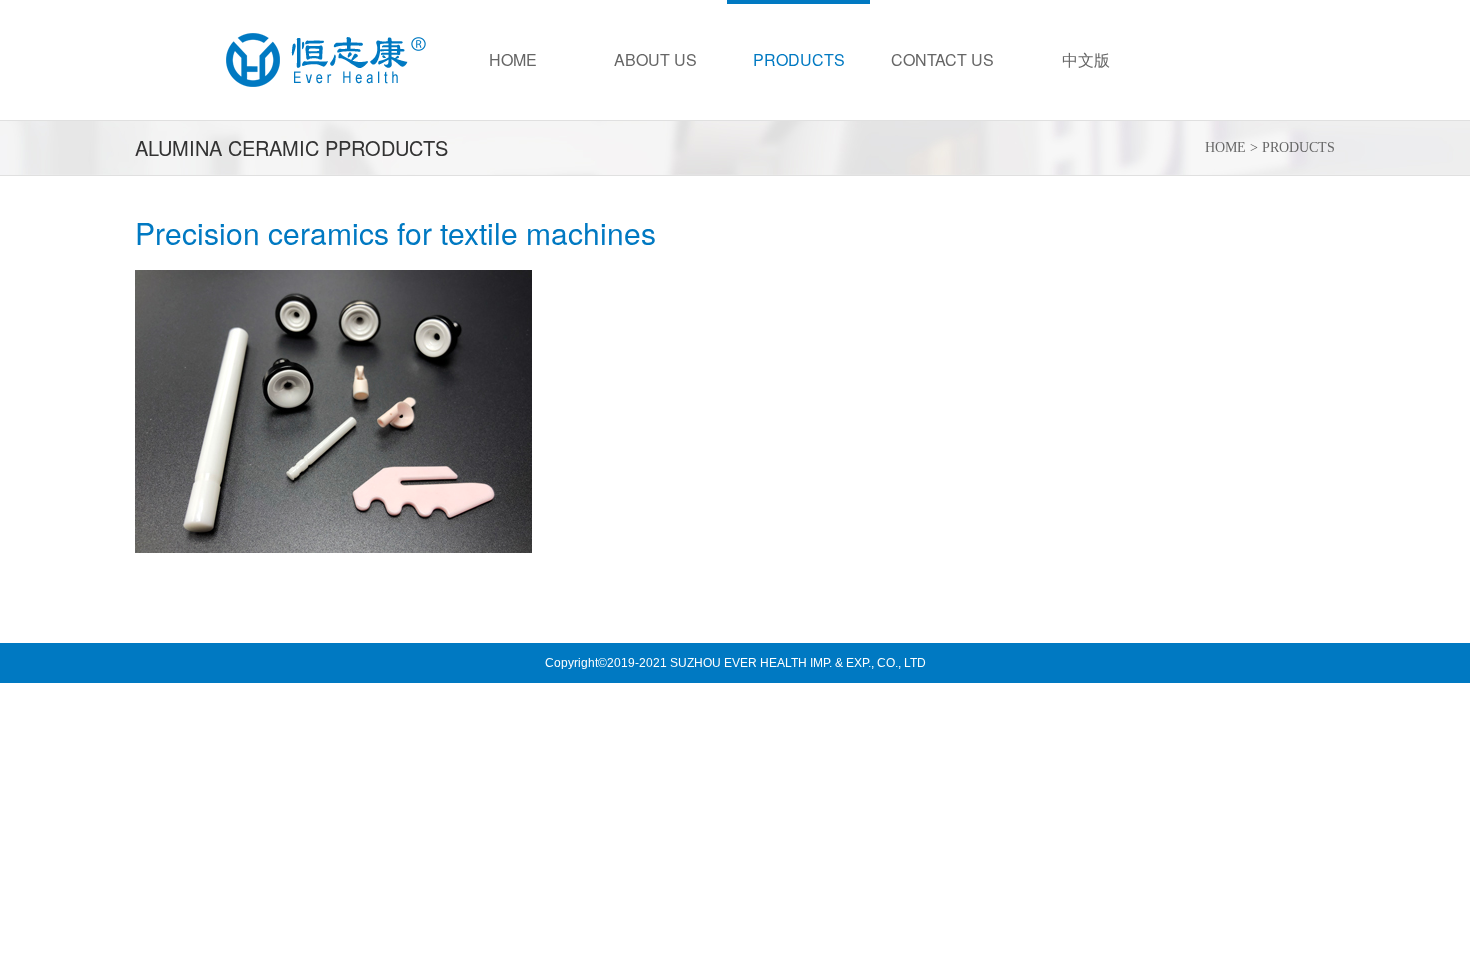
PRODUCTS (1298, 147)
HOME (1225, 147)
